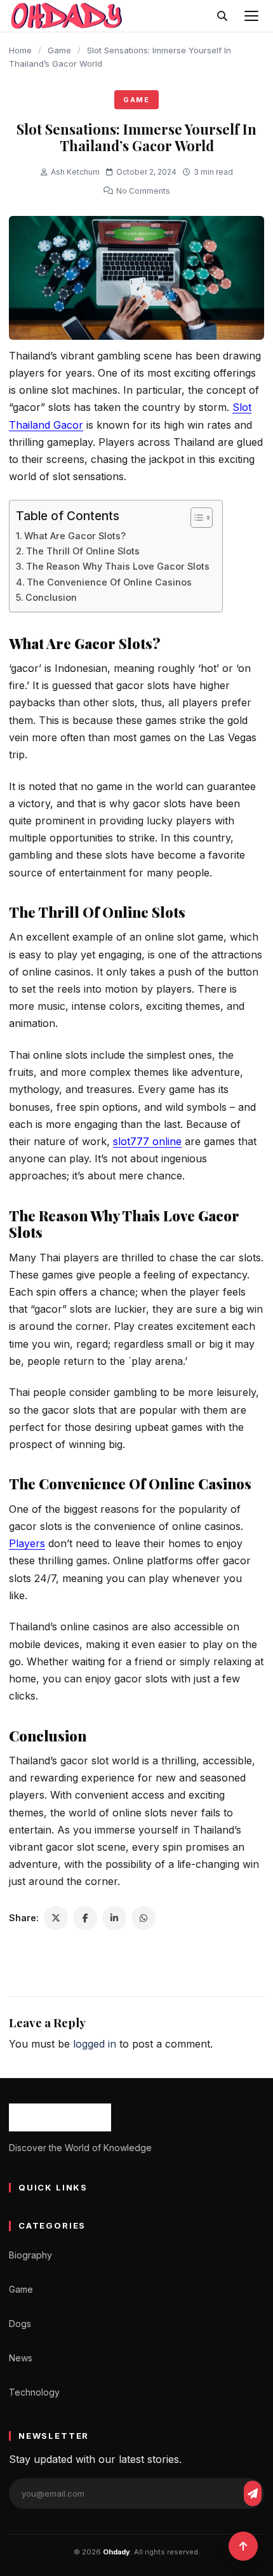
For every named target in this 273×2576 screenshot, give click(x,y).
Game (59, 50)
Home (20, 50)
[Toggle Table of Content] (195, 518)
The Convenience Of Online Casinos (109, 582)
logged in (95, 2044)
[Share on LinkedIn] (114, 1918)
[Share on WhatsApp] (143, 1918)
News (21, 2358)
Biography (30, 2255)
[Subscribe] (253, 2493)
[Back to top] (243, 2546)
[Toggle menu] (251, 16)
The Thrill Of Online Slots (83, 551)
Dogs (20, 2324)
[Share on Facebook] (85, 1918)
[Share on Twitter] (56, 1918)
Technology (34, 2392)
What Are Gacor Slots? (75, 536)
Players (27, 1543)
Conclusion (51, 597)
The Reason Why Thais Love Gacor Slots (118, 566)
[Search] (222, 16)
